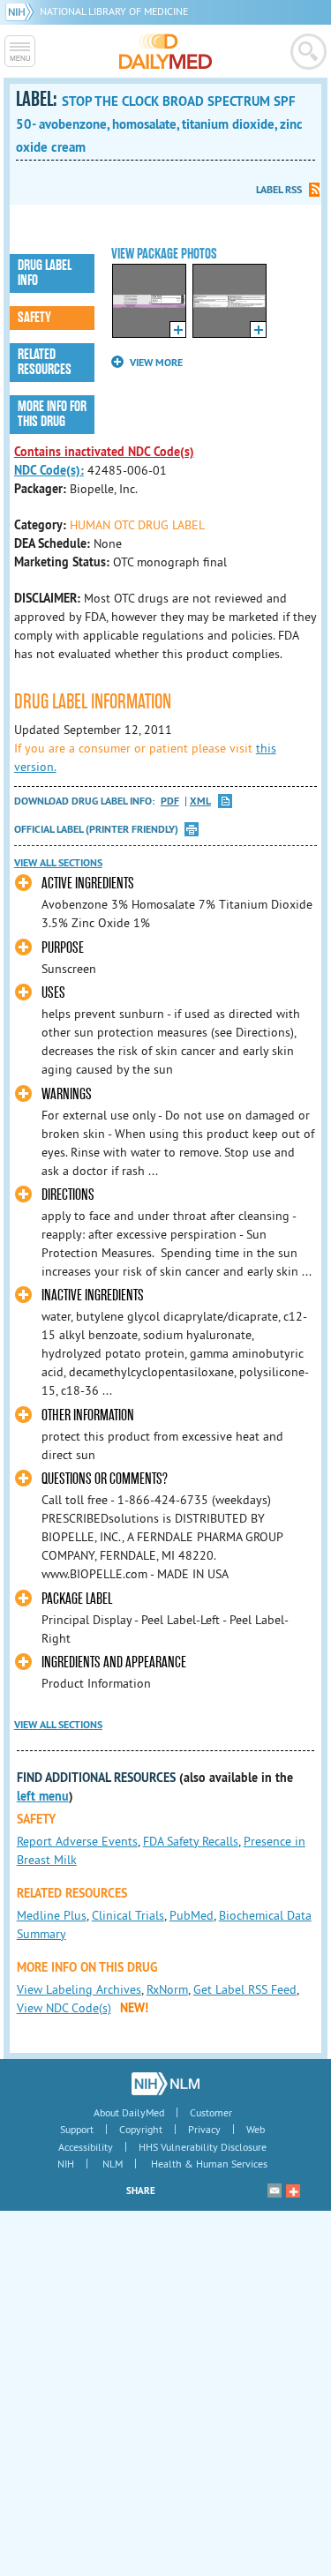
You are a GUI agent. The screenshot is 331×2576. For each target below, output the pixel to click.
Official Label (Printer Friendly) (96, 829)
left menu (43, 1796)
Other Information (88, 1415)
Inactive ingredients (93, 1295)
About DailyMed (129, 2112)
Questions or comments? (105, 1479)
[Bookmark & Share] (293, 2190)
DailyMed (165, 51)
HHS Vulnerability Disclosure (203, 2147)
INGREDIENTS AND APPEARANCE (114, 1662)
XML (200, 801)
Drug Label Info (45, 273)
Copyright (141, 2129)
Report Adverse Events (77, 1841)
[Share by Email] (275, 2190)
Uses (53, 993)
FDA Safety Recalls (191, 1841)
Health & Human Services (209, 2164)
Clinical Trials (128, 1915)
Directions (68, 1195)
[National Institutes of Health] (23, 11)
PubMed (192, 1915)
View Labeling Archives (79, 1989)
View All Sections (58, 863)
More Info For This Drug (52, 414)
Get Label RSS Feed (245, 1989)
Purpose (63, 948)
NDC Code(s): (49, 470)
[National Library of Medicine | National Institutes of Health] (165, 2084)
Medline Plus (52, 1915)
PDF (170, 801)
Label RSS (279, 190)
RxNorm (167, 1989)
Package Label (77, 1599)
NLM (113, 2164)
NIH (66, 2164)
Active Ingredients (88, 884)
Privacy (204, 2129)
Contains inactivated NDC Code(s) (104, 452)
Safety (34, 318)
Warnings (67, 1094)
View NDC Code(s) (64, 2008)
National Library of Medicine (114, 11)
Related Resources (45, 362)
